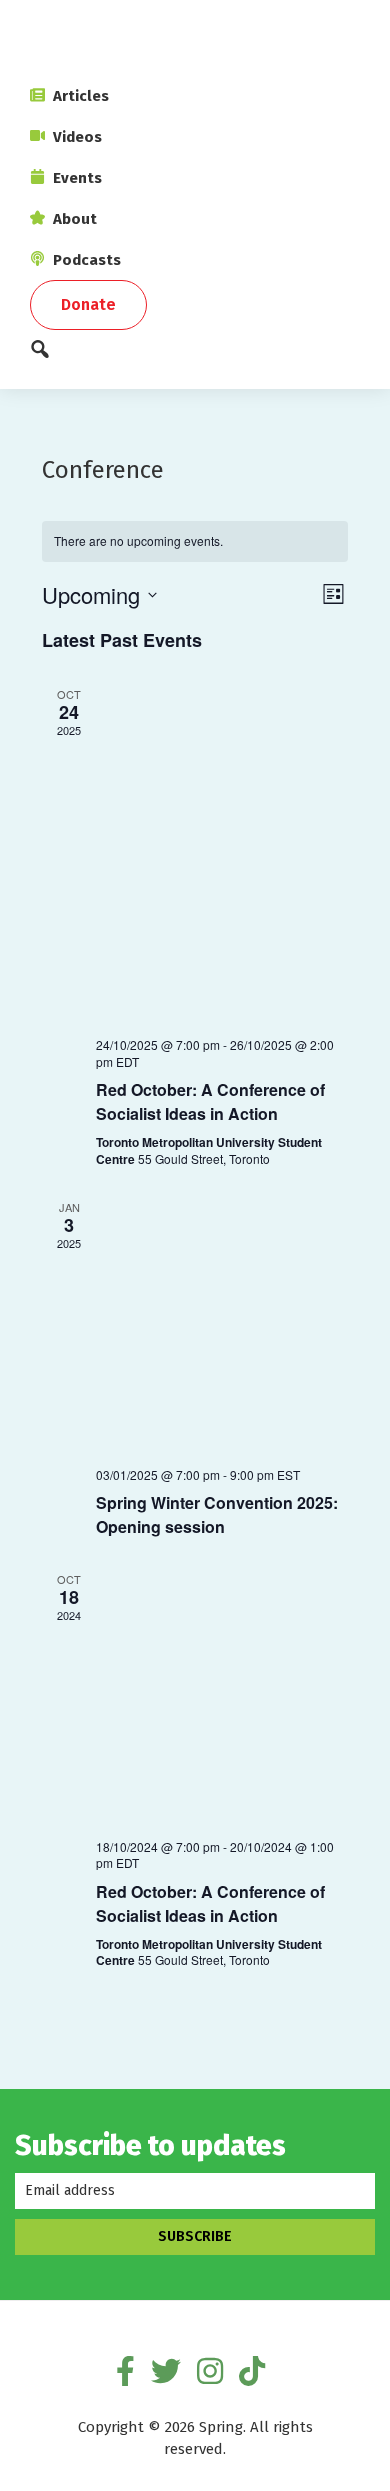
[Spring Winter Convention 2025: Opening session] (221, 1324)
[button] (195, 354)
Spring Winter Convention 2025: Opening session (217, 1514)
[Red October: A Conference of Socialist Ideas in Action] (221, 853)
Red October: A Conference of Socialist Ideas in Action (210, 1101)
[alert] (194, 541)
